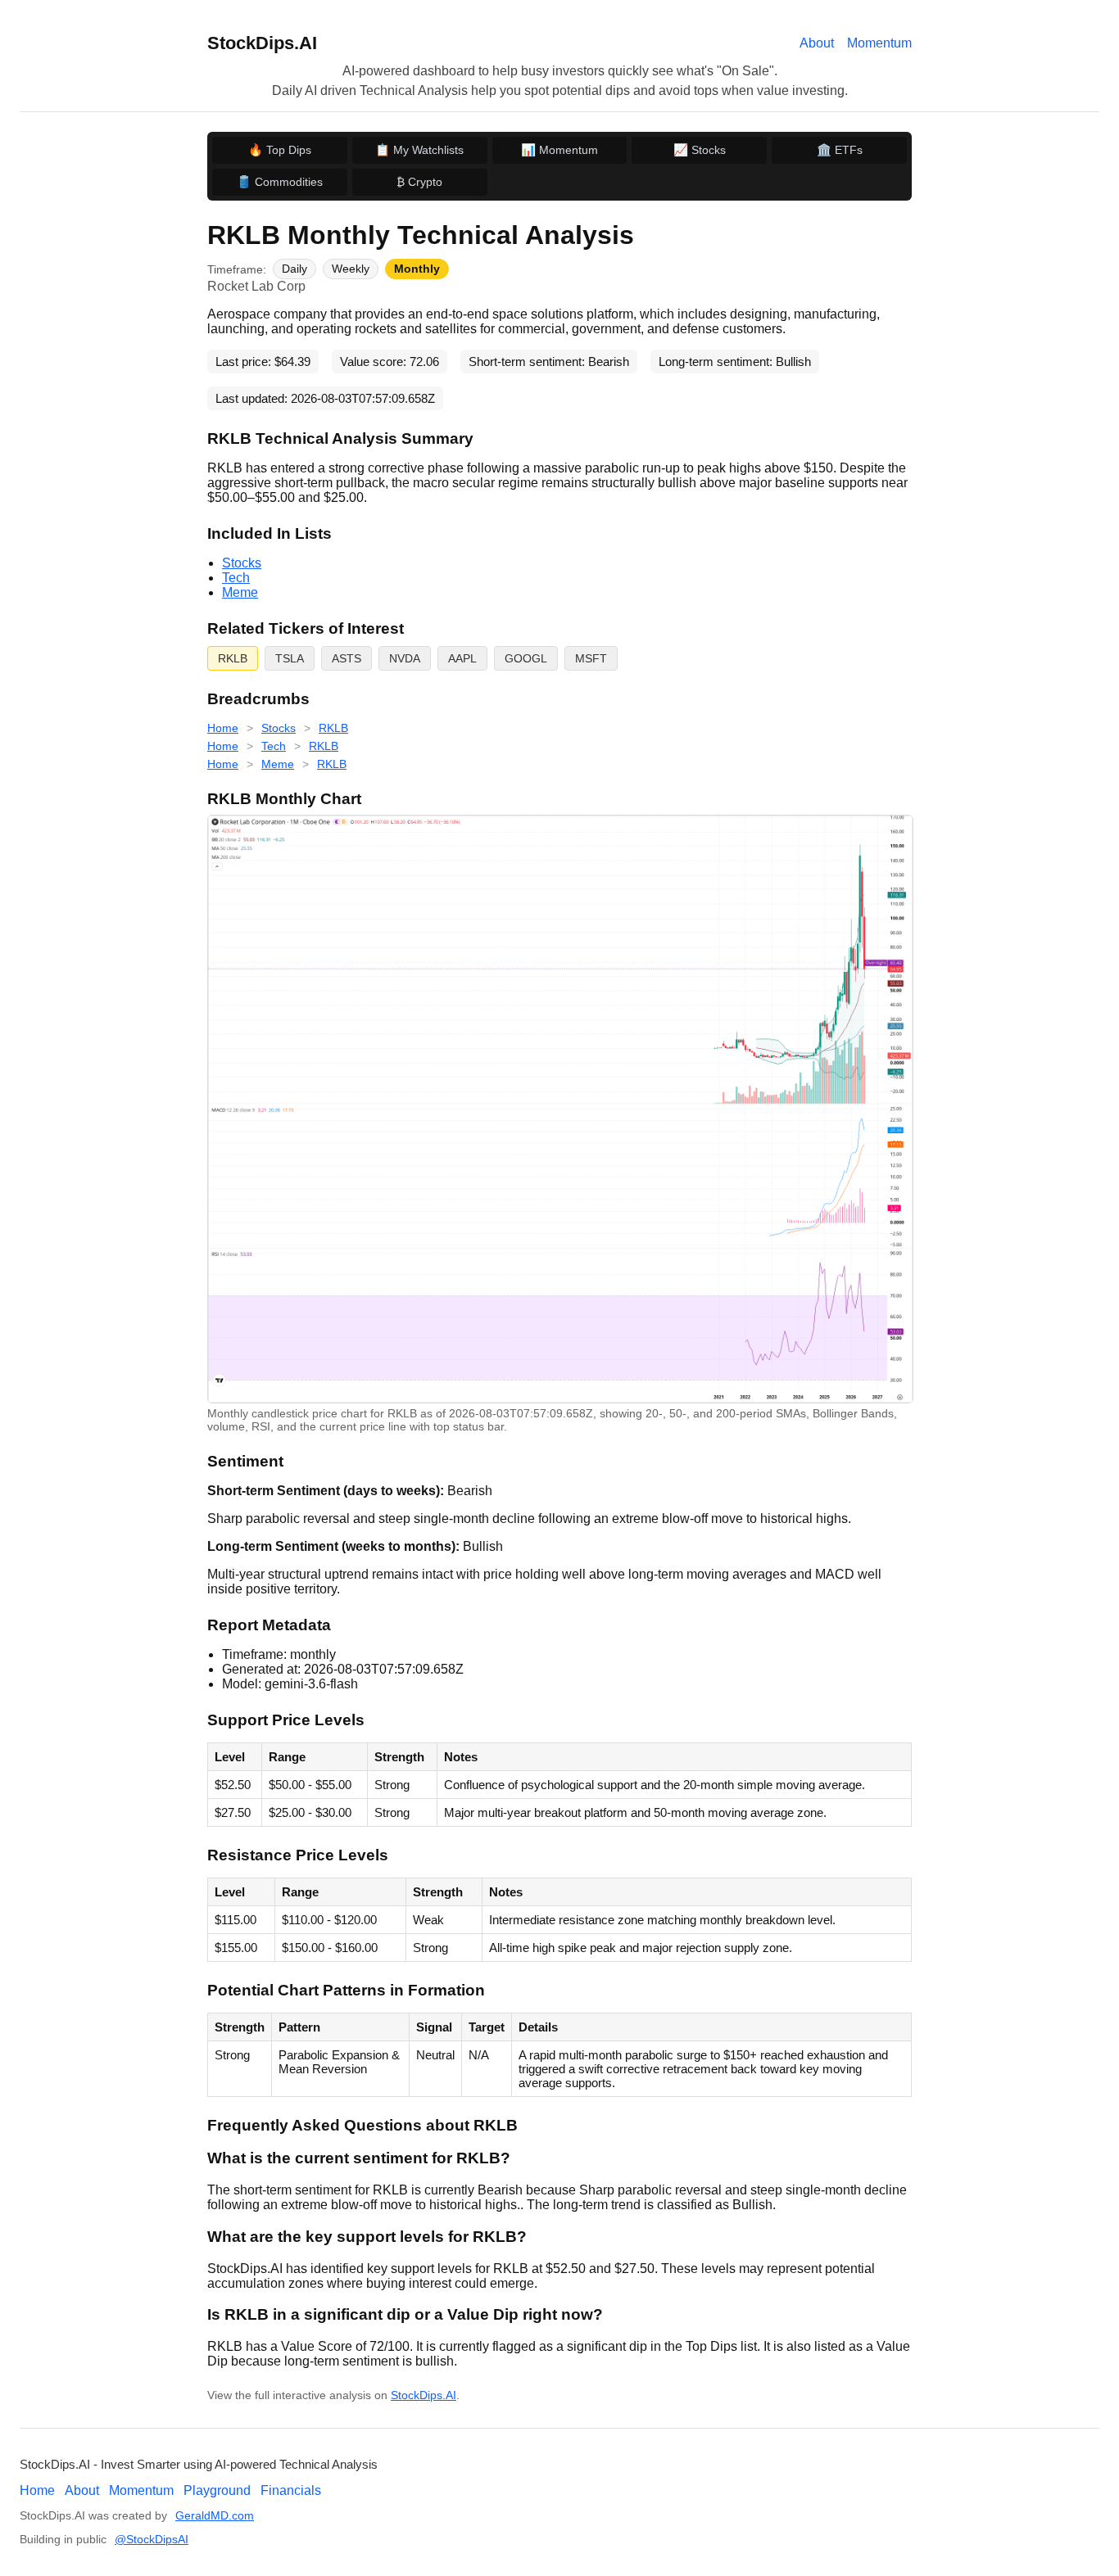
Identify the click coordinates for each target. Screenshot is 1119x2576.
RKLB (233, 658)
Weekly (351, 269)
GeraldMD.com (215, 2516)
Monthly (417, 269)
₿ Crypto (419, 182)
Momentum (879, 43)
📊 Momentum (559, 150)
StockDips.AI (262, 43)
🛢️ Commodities (280, 182)
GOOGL (526, 658)
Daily (294, 269)
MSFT (591, 658)
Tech (236, 578)
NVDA (405, 658)
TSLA (290, 658)
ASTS (347, 658)
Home (223, 728)
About (817, 43)
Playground (217, 2490)
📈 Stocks (700, 150)
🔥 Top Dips (280, 150)
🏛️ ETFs (840, 150)
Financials (291, 2490)
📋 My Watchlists (419, 150)
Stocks (242, 563)
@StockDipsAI (152, 2540)
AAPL (462, 658)
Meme (240, 592)
